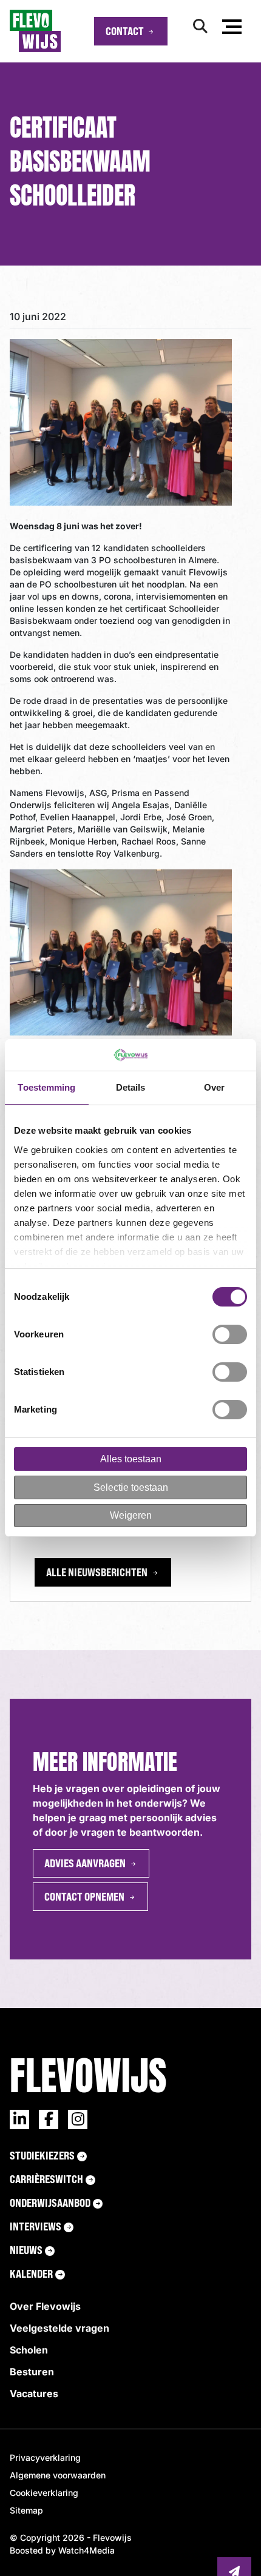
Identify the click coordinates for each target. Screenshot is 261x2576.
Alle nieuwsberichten (97, 1572)
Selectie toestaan (131, 1487)
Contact (125, 31)
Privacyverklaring (45, 2457)
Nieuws (26, 2250)
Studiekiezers (42, 2155)
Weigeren (131, 1515)
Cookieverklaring (44, 2493)
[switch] (230, 1334)
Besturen (32, 2372)
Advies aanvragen (85, 1863)
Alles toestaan (131, 1459)
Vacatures (34, 2394)
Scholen (29, 2350)
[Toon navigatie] (232, 29)
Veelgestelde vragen (59, 2328)
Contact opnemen (84, 1896)
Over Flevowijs (45, 2306)
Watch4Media (86, 2550)
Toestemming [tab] (46, 1087)
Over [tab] (214, 1087)
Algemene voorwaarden (58, 2475)
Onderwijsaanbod (50, 2203)
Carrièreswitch (46, 2179)
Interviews (36, 2226)
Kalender (31, 2273)
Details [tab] (131, 1087)
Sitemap (26, 2510)
